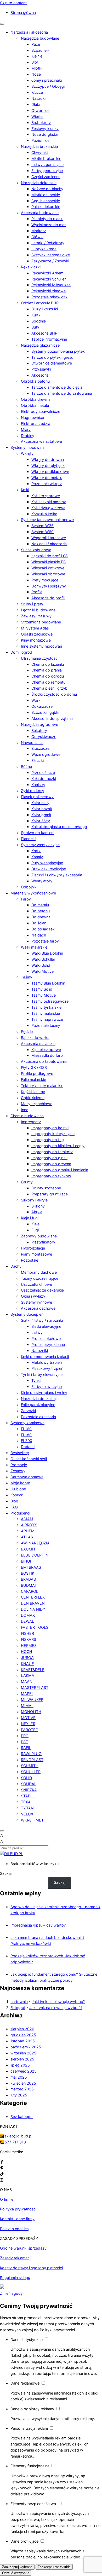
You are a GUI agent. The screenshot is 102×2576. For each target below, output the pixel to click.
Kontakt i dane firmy (17, 2219)
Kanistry (38, 785)
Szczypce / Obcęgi (48, 86)
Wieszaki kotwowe (48, 568)
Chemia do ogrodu (48, 676)
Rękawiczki (31, 267)
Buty (35, 327)
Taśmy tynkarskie (46, 1007)
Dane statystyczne (27, 2340)
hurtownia (19, 2002)
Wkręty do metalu (47, 478)
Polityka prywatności (18, 2209)
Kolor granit (41, 815)
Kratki (36, 851)
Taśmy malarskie (46, 1013)
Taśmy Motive (44, 995)
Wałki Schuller (43, 959)
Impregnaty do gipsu (49, 1158)
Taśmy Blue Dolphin (48, 983)
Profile (37, 592)
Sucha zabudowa (36, 550)
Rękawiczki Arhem (47, 273)
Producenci (20, 1513)
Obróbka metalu (35, 405)
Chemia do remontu (48, 682)
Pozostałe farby (45, 941)
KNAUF (27, 1664)
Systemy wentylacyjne (40, 845)
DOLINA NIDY (33, 1609)
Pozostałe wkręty (47, 484)
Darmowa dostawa (27, 1477)
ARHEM (28, 1531)
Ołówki (37, 237)
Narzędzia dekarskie (39, 183)
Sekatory (39, 730)
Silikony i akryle (34, 1200)
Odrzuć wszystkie (16, 2573)
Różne (26, 766)
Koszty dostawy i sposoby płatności (31, 2268)
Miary (26, 430)
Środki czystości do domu (54, 694)
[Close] (2, 1831)
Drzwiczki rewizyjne (49, 869)
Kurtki (36, 315)
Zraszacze (40, 748)
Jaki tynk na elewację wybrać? (58, 2002)
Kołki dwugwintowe (48, 508)
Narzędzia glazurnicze (40, 345)
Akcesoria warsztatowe (41, 441)
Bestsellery (20, 1453)
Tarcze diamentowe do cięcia (57, 387)
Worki (36, 700)
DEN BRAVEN (33, 1603)
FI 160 (26, 1429)
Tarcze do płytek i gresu (52, 357)
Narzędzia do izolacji (39, 1399)
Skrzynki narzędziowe (51, 255)
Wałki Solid (41, 965)
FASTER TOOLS (35, 1627)
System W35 (42, 526)
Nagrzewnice (32, 417)
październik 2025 (26, 2047)
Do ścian (39, 923)
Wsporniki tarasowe (49, 538)
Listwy (37, 1332)
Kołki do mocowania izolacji (45, 1357)
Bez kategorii (22, 2117)
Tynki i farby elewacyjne (42, 1374)
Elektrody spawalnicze (41, 411)
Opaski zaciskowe (37, 634)
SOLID (26, 1778)
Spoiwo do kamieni (38, 833)
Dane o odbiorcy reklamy (33, 2409)
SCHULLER (31, 1772)
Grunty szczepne (46, 1188)
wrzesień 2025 (23, 2053)
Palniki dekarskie (46, 207)
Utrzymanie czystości (40, 658)
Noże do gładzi (45, 134)
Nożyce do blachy (47, 189)
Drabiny (28, 436)
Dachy (16, 1266)
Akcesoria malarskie (38, 1044)
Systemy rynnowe (36, 1302)
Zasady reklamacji (16, 2258)
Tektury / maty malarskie (42, 1086)
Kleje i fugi (30, 1218)
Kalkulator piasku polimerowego (59, 827)
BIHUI (26, 1561)
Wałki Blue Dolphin (47, 953)
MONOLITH (31, 1712)
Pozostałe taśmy (46, 1025)
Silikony (38, 1206)
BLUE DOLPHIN (35, 1555)
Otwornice (40, 110)
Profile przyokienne (48, 1344)
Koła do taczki (44, 779)
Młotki (37, 68)
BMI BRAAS (31, 1567)
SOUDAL (29, 1784)
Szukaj (6, 1873)
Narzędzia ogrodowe (39, 724)
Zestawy (18, 1471)
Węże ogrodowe (46, 754)
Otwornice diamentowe (52, 363)
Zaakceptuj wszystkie (54, 2567)
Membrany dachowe (39, 1272)
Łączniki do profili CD (50, 556)
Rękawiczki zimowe (49, 291)
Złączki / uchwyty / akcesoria (57, 875)
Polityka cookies (14, 2229)
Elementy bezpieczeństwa (34, 2504)
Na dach (39, 935)
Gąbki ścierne (33, 1098)
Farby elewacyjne (47, 1386)
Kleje (35, 1224)
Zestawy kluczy (45, 129)
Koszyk (17, 1495)
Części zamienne (46, 177)
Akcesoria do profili (48, 598)
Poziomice (40, 140)
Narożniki (40, 1351)
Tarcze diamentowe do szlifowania (62, 393)
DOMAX (28, 1615)
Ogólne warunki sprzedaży (23, 2248)
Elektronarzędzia (36, 423)
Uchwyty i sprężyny (49, 586)
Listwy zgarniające (47, 165)
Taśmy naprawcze (47, 1019)
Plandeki (28, 839)
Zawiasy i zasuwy (36, 616)
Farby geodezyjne (47, 171)
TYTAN (27, 1808)
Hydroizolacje (33, 1248)
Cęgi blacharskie (46, 201)
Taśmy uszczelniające (40, 1278)
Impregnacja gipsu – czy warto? (38, 1925)
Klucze (37, 92)
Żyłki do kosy (33, 791)
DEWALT (29, 1621)
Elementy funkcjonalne (30, 2466)
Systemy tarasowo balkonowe (47, 520)
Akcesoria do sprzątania (52, 718)
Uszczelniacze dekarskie (42, 1290)
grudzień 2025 (23, 2035)
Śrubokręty (41, 123)
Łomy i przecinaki (47, 80)
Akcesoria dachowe (38, 1308)
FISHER (27, 1633)
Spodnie (39, 321)
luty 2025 (19, 2095)
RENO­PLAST (32, 1760)
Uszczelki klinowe (36, 1284)
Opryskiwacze (44, 737)
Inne (25, 1110)
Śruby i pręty (32, 604)
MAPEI (27, 1693)
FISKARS (29, 1639)
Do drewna (41, 917)
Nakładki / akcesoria (49, 544)
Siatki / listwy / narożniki (42, 1320)
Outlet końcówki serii (29, 1459)
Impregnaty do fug (48, 1140)
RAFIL (26, 1748)
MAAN (27, 1681)
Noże (36, 74)
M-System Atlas (35, 628)
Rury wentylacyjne (47, 863)
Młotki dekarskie (46, 195)
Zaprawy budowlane (39, 1236)
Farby (26, 899)
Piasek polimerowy (37, 797)
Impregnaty (31, 1122)
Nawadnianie (32, 743)
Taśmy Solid (42, 989)
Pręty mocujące (45, 580)
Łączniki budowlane (38, 610)
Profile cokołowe (46, 1338)
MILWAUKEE (32, 1700)
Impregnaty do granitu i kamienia (60, 1170)
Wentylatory (42, 881)
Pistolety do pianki (47, 219)
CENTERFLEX (33, 1597)
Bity (35, 62)
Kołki (25, 490)
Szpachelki (41, 50)
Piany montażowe (36, 1254)
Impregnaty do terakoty (52, 1152)
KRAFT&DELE (33, 1670)
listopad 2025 (23, 2041)
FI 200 (27, 1441)
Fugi (35, 1230)
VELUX (27, 1814)
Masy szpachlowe (37, 1104)
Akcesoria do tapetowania (44, 1061)
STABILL (28, 1796)
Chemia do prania (47, 670)
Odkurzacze (42, 706)
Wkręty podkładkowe (50, 472)
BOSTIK (28, 1573)
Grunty (27, 1182)
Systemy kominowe (27, 1423)
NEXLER (28, 1724)
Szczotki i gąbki (45, 712)
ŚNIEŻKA (29, 1790)
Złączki (38, 760)
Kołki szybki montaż (49, 502)
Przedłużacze (43, 772)
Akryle (37, 1212)
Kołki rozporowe (46, 496)
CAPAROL (30, 1591)
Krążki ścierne (33, 1092)
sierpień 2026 (22, 2029)
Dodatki (28, 1447)
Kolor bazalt (42, 809)
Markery (39, 231)
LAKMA (28, 1675)
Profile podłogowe (37, 1073)
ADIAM (27, 1519)
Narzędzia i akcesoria (29, 32)
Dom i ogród (21, 652)
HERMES (29, 1645)
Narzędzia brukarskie (39, 146)
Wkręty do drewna (48, 459)
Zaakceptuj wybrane (17, 2567)
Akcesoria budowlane (40, 213)
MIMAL (27, 1706)
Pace (36, 44)
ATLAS (27, 1537)
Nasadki (38, 98)
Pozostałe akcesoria (38, 1417)
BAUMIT (28, 1549)
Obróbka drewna (36, 399)
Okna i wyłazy (33, 1296)
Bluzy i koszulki (45, 309)
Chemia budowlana (27, 1116)
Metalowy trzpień (47, 1362)
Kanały (37, 857)
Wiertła (37, 116)
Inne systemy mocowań (41, 646)
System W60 (42, 532)
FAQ (14, 1507)
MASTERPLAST (35, 1687)
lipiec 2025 (20, 2065)
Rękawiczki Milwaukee (51, 285)
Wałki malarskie (34, 947)
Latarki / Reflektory (48, 243)
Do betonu (41, 911)
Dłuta (36, 104)
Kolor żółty (41, 821)
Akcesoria (40, 375)
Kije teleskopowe (46, 1050)
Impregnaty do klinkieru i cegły (58, 1146)
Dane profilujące (25, 2541)
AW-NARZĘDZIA (35, 1543)
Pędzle (27, 1031)
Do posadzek (43, 929)
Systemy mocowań (27, 447)
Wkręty (27, 453)
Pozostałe (30, 1260)
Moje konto (20, 1483)
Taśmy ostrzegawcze (50, 1001)
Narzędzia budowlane (40, 38)
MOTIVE (28, 1718)
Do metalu (40, 905)
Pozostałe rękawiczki (50, 297)
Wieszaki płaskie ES (49, 562)
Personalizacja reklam (30, 2428)
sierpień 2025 (22, 2059)
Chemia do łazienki (48, 664)
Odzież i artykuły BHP (40, 303)
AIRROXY (29, 1525)
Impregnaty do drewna (51, 1164)
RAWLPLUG (31, 1754)
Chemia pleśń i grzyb (49, 688)
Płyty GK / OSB (34, 1067)
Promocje (19, 1465)
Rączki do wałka (35, 1037)
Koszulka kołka (44, 514)
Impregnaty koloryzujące (53, 1134)
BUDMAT (29, 1585)
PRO (25, 1736)
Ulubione (18, 1489)
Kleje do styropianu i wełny (44, 1393)
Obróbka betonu (35, 381)
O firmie (7, 2199)
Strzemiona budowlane (41, 622)
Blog (14, 1501)
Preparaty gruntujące (50, 1194)
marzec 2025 (22, 2089)
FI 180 (26, 1435)
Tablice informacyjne (49, 339)
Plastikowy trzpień (47, 1368)
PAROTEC (30, 1730)
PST (24, 1742)
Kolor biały (40, 803)
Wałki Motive (42, 971)
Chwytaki (39, 152)
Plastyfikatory (43, 1242)
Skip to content (13, 3)
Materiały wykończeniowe (33, 893)
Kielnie (37, 56)
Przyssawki (41, 369)
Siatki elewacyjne (46, 1326)
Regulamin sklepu (15, 2278)
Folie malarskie (33, 1079)
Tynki (36, 1380)
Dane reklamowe (25, 2383)
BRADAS (28, 1579)
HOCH (27, 1651)
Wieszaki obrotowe (48, 574)
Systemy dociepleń (27, 1314)
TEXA (26, 1802)
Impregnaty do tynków (51, 1176)
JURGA (27, 1658)
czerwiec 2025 (24, 2071)
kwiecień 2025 (23, 2083)
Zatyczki (28, 1411)
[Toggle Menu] (2, 24)
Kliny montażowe (36, 640)
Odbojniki (29, 887)
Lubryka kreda (44, 249)
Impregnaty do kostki (50, 1128)
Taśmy (27, 977)
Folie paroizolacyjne (38, 1405)
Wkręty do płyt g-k (48, 465)
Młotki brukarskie (46, 158)
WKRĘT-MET (32, 1820)
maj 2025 (19, 2077)
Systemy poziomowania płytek (58, 351)
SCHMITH (30, 1766)
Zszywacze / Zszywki (50, 261)
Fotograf (18, 2008)
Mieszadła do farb (47, 1055)
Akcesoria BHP (44, 333)
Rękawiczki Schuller (49, 279)
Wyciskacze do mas (49, 225)
